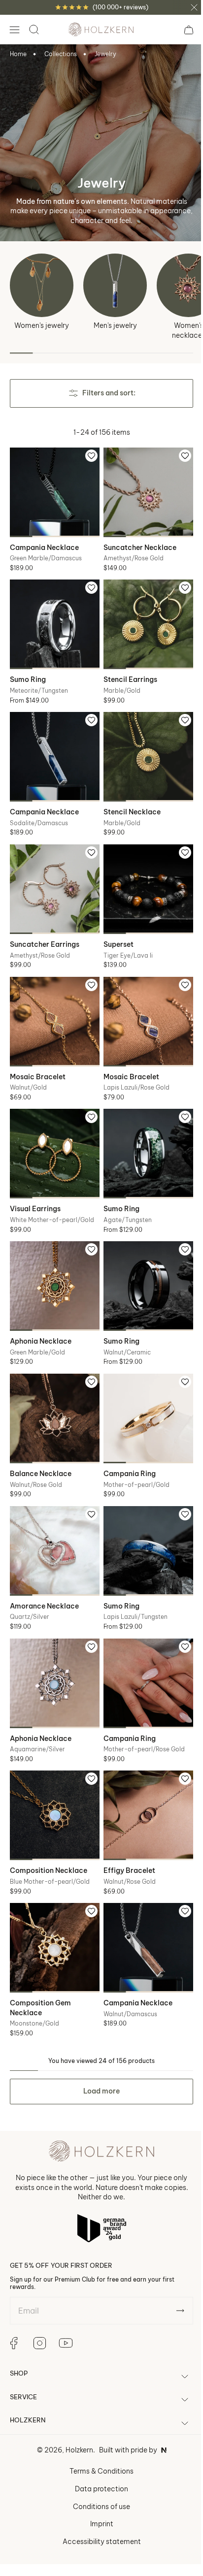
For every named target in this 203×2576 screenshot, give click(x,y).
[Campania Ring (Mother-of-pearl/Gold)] (143, 1391)
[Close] (194, 7)
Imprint (98, 2479)
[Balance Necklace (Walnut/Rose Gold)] (53, 1391)
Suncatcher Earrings (45, 930)
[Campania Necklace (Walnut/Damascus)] (143, 1906)
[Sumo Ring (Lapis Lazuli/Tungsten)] (143, 1520)
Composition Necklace (49, 1830)
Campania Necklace (44, 544)
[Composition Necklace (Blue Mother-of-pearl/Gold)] (53, 1777)
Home (18, 54)
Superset (115, 930)
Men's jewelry (115, 325)
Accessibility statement (98, 2497)
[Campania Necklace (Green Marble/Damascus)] (53, 491)
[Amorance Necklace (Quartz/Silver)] (53, 1520)
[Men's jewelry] (115, 285)
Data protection (98, 2445)
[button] (14, 30)
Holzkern (75, 2406)
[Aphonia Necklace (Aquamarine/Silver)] (53, 1648)
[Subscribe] (173, 2266)
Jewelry (105, 54)
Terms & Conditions (98, 2427)
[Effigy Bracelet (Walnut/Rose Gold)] (143, 1777)
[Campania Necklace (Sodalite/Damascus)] (53, 748)
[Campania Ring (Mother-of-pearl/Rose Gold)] (143, 1648)
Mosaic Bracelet (38, 1058)
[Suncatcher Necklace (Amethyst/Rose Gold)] (143, 491)
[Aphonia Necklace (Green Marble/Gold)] (53, 1262)
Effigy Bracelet (126, 1830)
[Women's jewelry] (42, 285)
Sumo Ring (28, 672)
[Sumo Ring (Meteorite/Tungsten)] (53, 619)
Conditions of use (98, 2462)
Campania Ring (126, 1444)
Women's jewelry (42, 325)
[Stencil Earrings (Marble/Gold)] (143, 619)
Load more (98, 2047)
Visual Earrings (35, 1187)
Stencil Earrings (127, 672)
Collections (61, 54)
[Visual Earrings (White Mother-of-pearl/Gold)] (53, 1134)
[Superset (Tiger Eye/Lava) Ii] (143, 876)
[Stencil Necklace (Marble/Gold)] (143, 748)
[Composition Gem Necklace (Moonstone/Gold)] (53, 1906)
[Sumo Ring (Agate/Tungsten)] (143, 1134)
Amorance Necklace (44, 1573)
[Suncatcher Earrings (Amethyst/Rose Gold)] (53, 876)
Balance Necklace (41, 1444)
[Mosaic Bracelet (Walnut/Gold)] (53, 1005)
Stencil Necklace (129, 801)
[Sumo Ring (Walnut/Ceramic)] (143, 1262)
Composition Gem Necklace (40, 1964)
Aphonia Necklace (41, 1316)
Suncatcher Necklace (136, 544)
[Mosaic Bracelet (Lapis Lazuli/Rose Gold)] (143, 1005)
